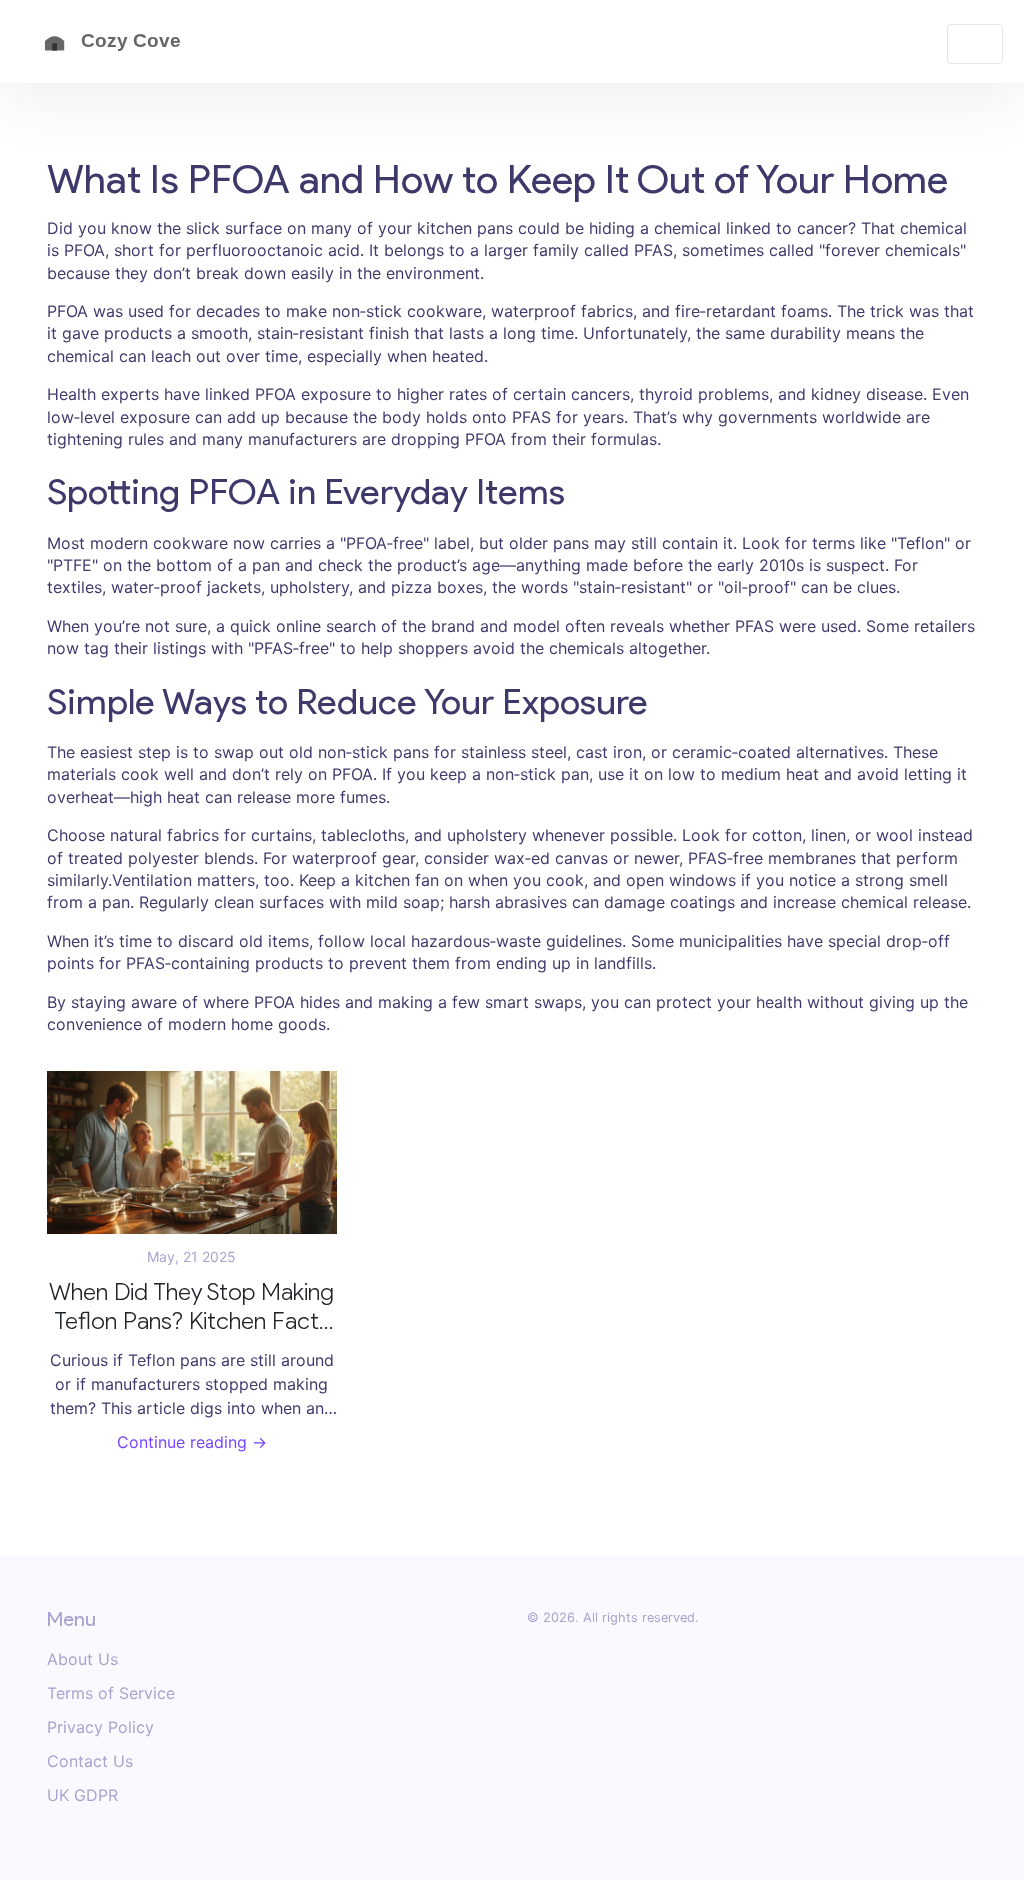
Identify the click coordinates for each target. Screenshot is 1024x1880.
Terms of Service (111, 1693)
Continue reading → (192, 1442)
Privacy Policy (100, 1727)
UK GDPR (82, 1795)
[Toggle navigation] (975, 44)
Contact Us (90, 1761)
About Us (82, 1659)
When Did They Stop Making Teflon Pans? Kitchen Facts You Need (191, 1307)
